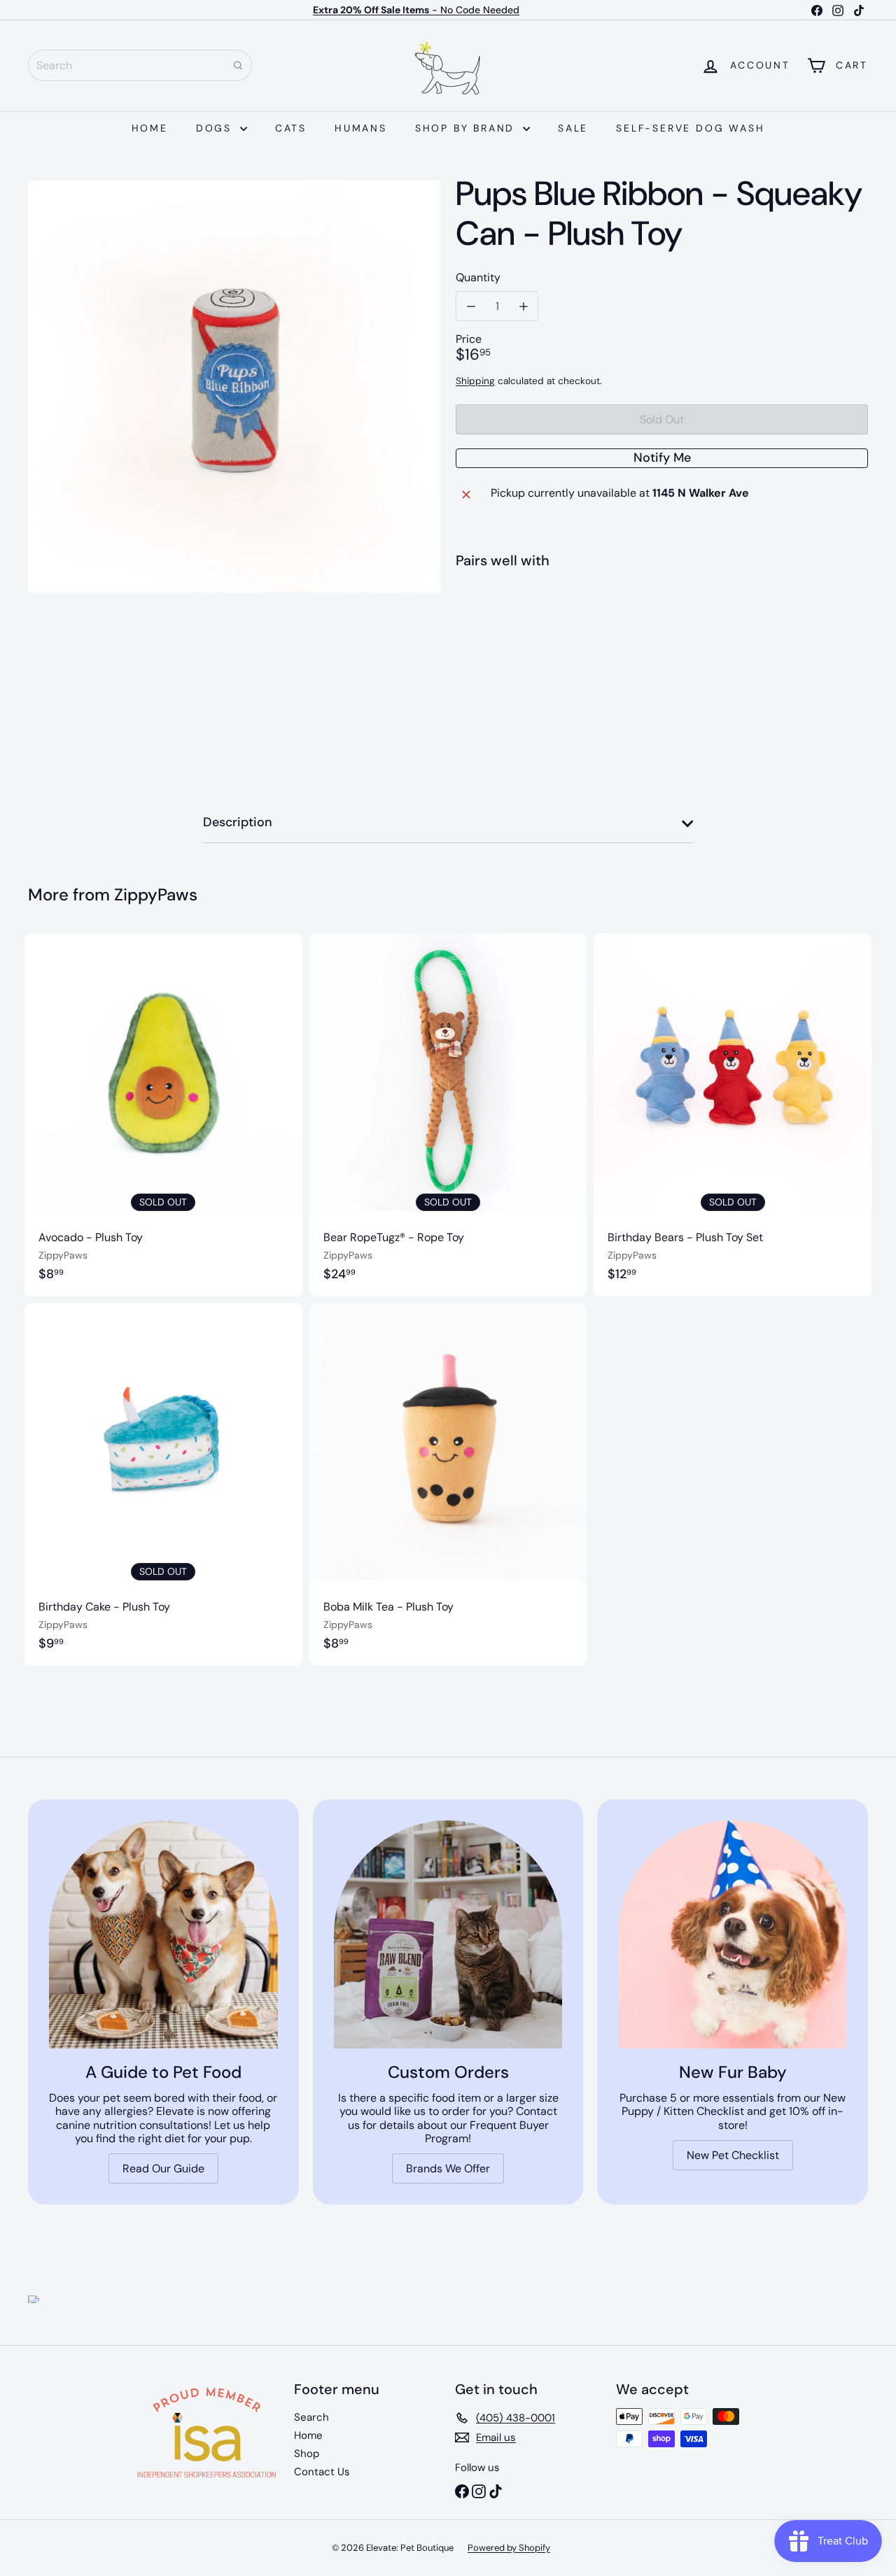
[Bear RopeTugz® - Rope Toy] (448, 1114)
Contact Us (322, 2472)
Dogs (216, 128)
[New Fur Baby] (733, 1935)
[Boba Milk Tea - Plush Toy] (448, 1485)
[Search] (238, 65)
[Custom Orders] (448, 1935)
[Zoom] (234, 387)
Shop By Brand (467, 128)
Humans (361, 128)
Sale (573, 128)
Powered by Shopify (509, 2548)
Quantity (478, 277)
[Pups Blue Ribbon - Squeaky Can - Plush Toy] (662, 631)
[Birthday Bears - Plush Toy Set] (733, 1114)
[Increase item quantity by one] (523, 306)
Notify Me (662, 458)
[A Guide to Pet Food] (163, 1935)
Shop (307, 2454)
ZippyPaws (156, 894)
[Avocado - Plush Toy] (163, 1114)
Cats (291, 128)
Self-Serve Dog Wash (690, 128)
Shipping (475, 381)
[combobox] (140, 65)
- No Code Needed (416, 10)
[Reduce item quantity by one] (471, 306)
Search (311, 2417)
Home (150, 128)
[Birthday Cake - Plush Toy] (163, 1485)
